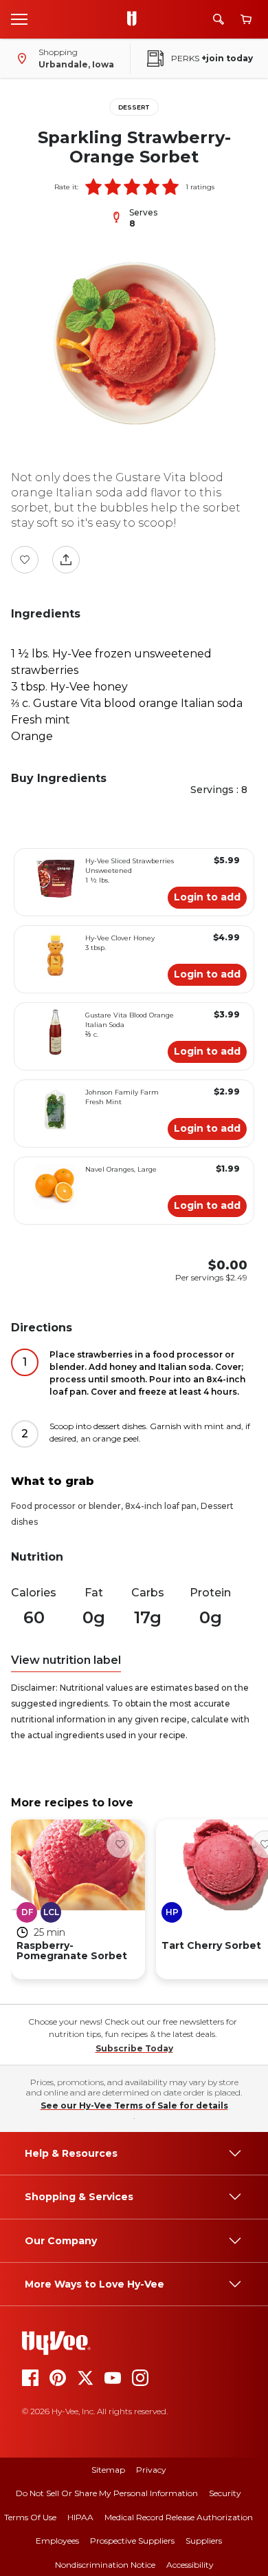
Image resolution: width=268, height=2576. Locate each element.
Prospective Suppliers (132, 2541)
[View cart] (246, 20)
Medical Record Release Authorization (179, 2517)
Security (225, 2493)
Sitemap (108, 2470)
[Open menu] (19, 19)
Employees (57, 2541)
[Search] (219, 19)
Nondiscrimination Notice (105, 2565)
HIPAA (80, 2517)
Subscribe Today (134, 2048)
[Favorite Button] (25, 560)
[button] (93, 187)
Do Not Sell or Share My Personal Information (107, 2493)
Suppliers (204, 2541)
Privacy (151, 2470)
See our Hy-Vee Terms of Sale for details (134, 2105)
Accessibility (190, 2565)
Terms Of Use (30, 2517)
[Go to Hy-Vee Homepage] (135, 19)
